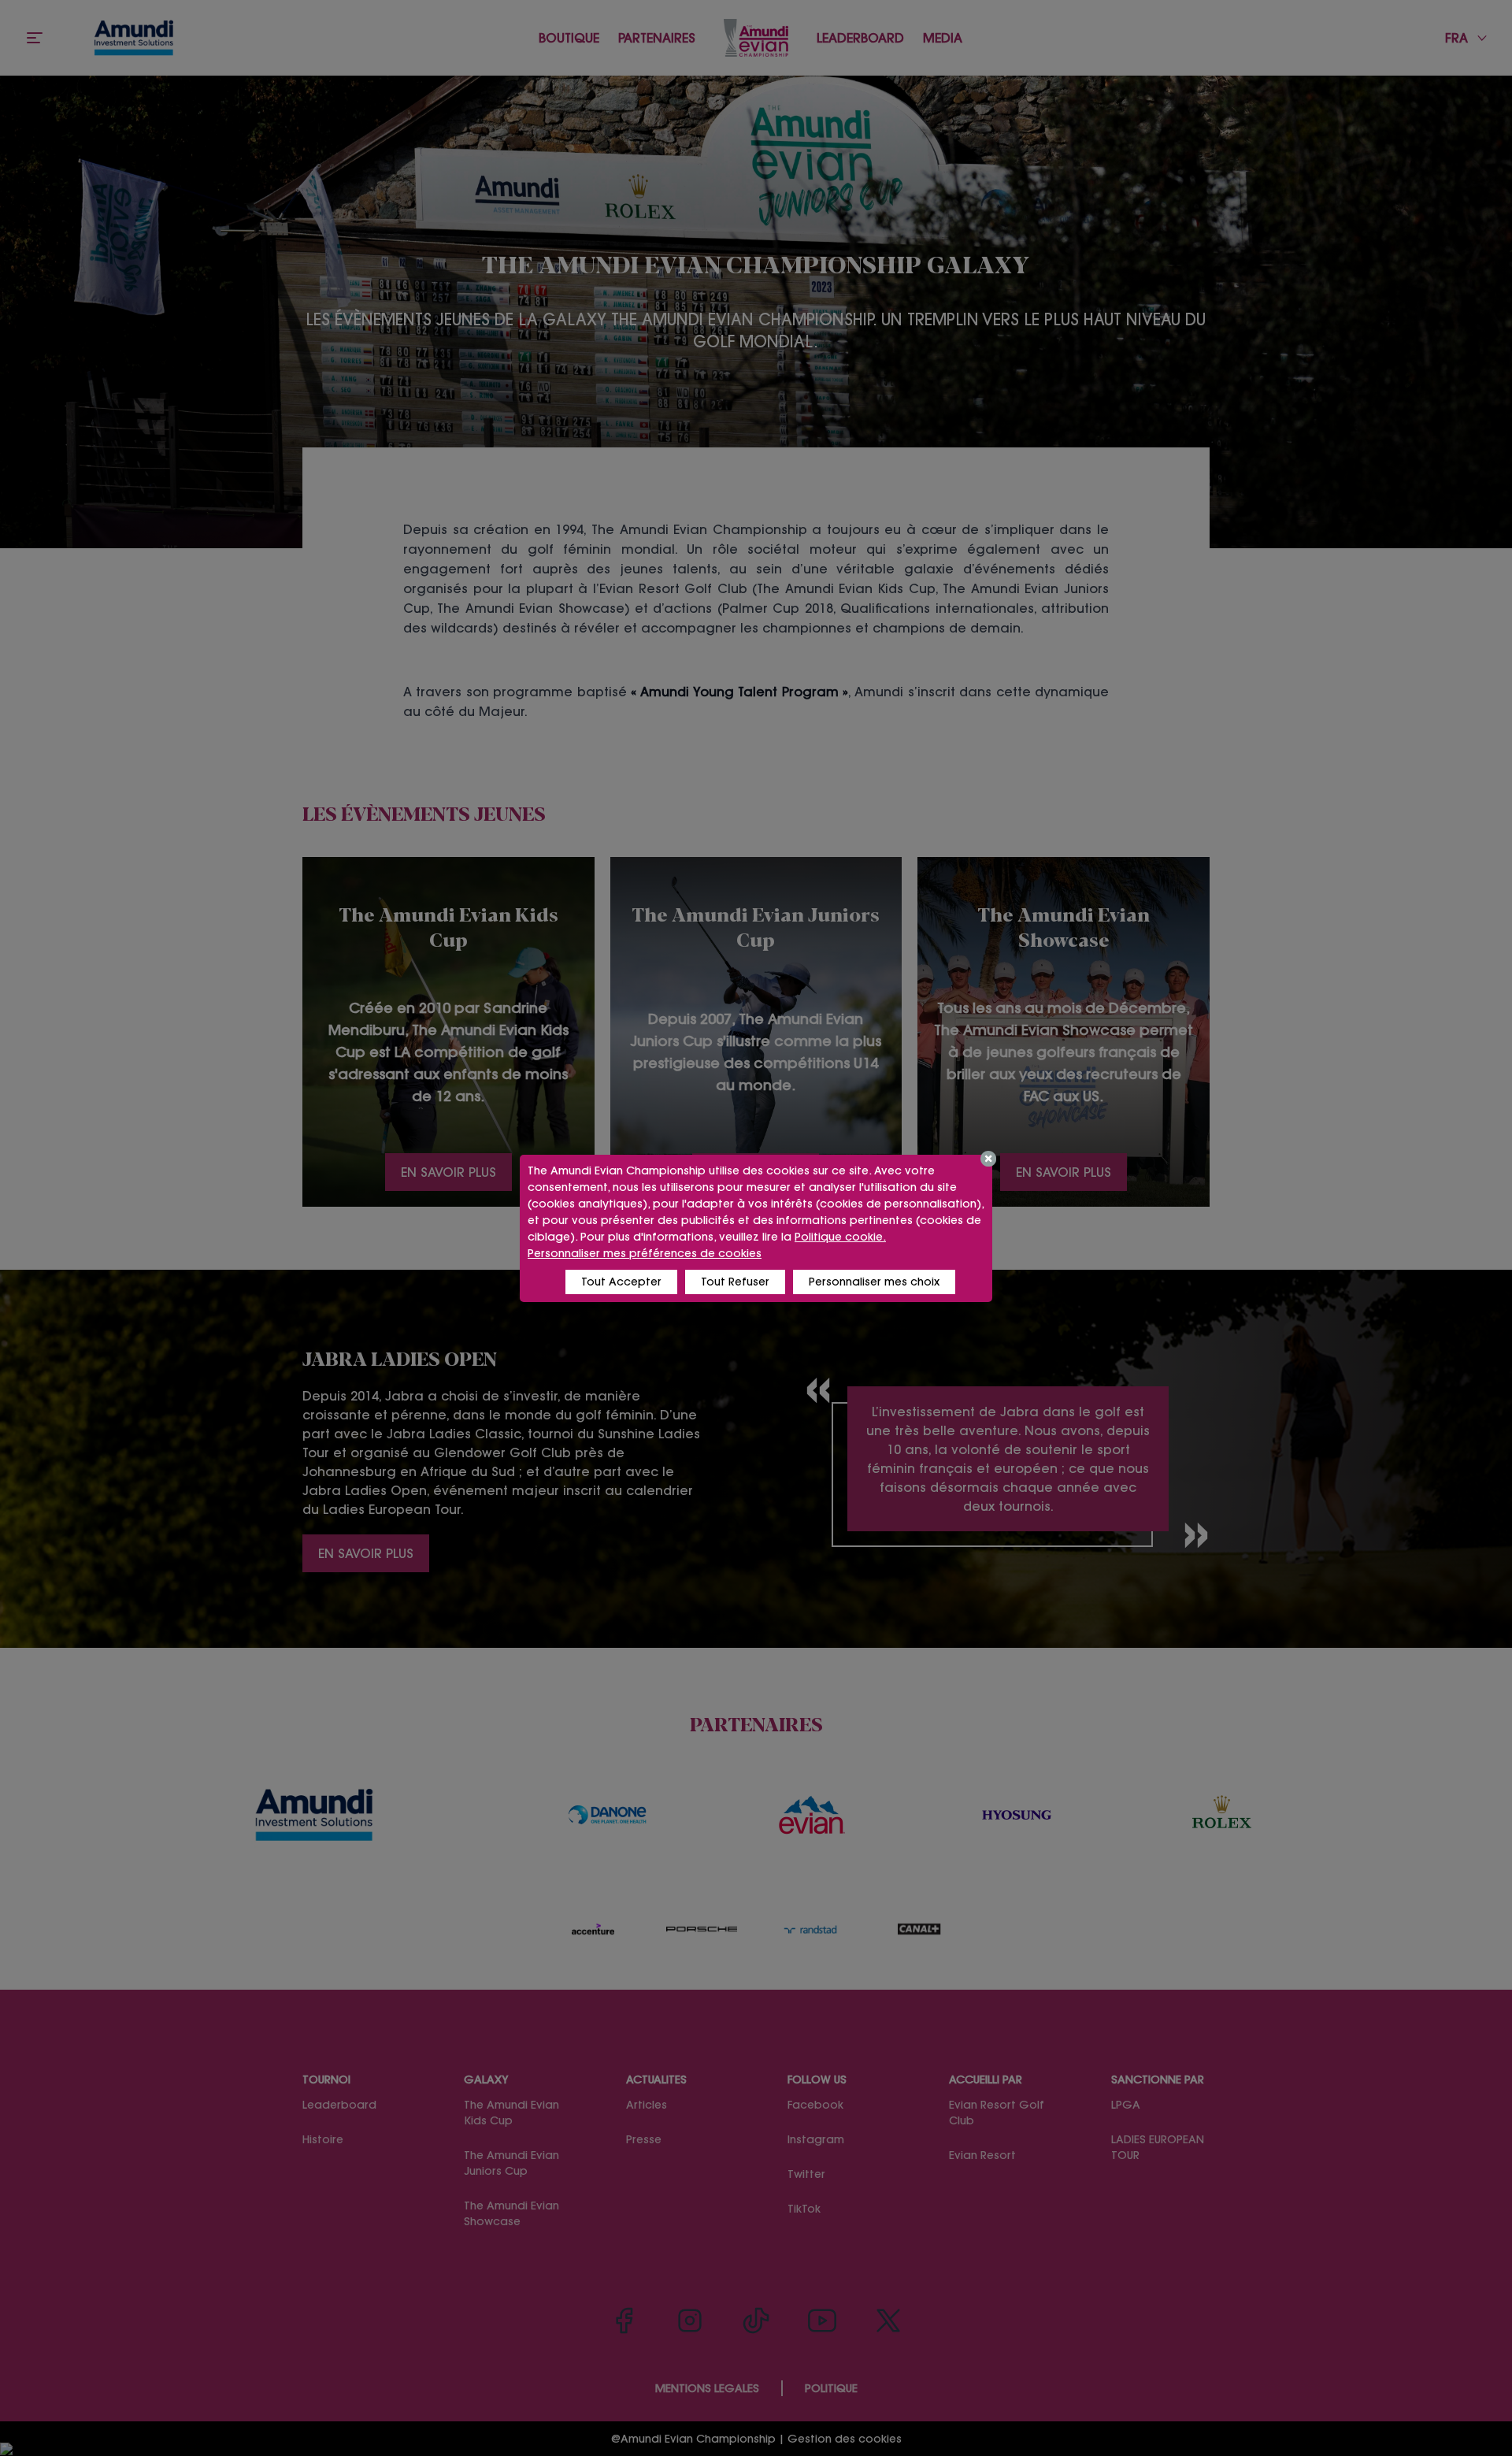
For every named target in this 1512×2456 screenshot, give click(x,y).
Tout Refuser (735, 1282)
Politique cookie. (840, 1237)
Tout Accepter (621, 1282)
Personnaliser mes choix (874, 1282)
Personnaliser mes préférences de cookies (645, 1253)
